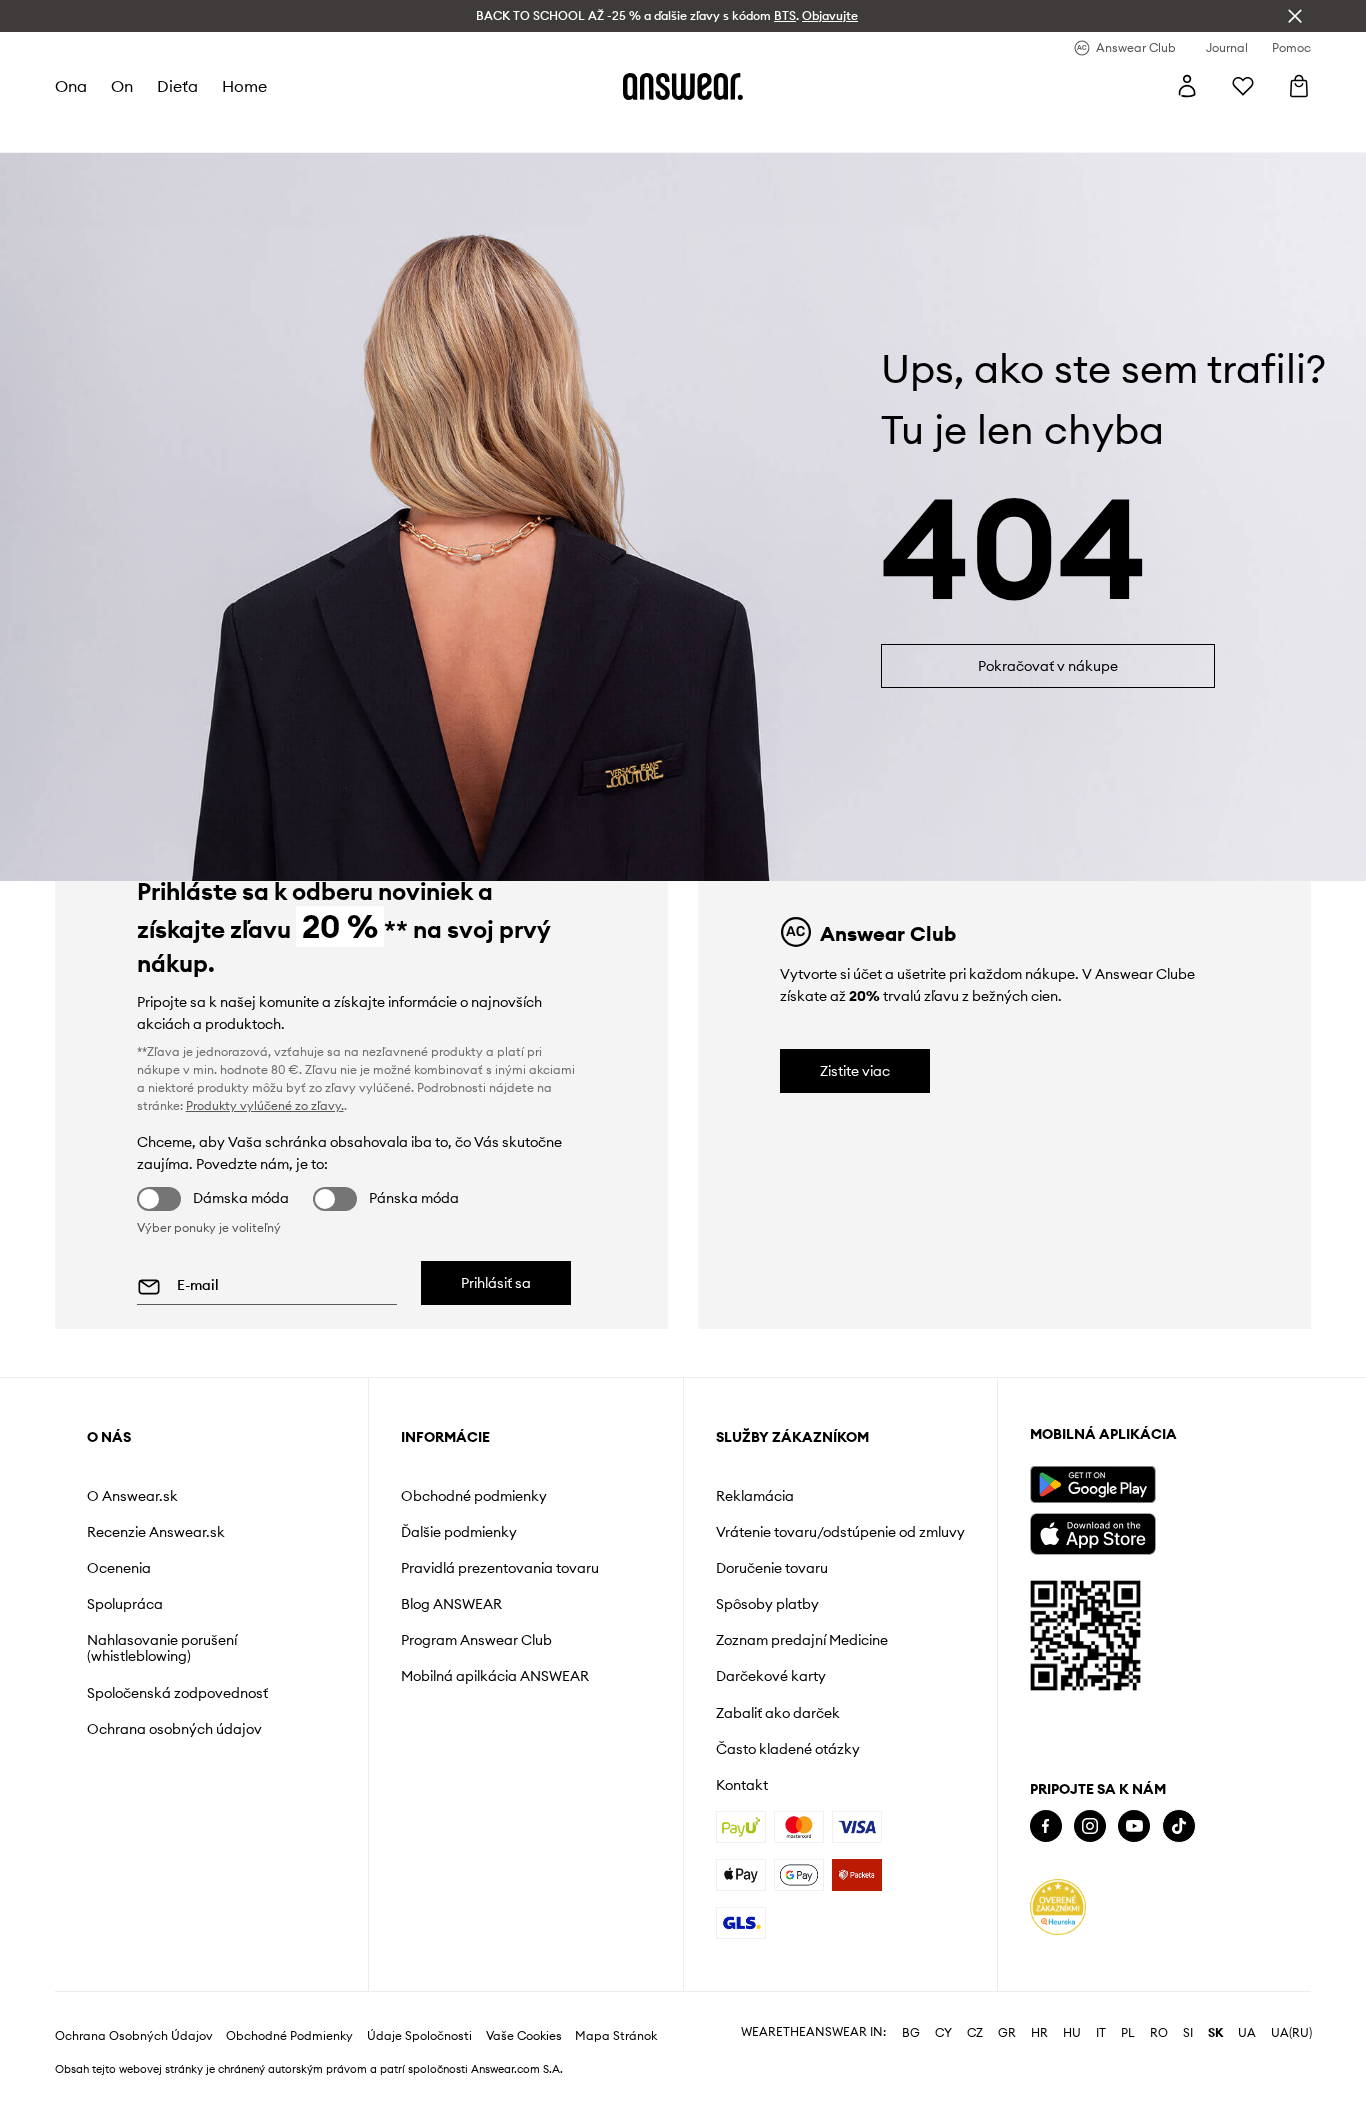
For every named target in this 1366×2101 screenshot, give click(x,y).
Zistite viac (855, 1071)
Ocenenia (119, 1568)
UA (1247, 2033)
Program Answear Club (476, 1640)
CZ (975, 2033)
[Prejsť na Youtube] (1134, 1826)
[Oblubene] (1243, 86)
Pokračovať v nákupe (1048, 666)
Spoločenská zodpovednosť (177, 1693)
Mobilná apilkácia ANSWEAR (495, 1676)
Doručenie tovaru (772, 1568)
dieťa (177, 86)
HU (1072, 2033)
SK (1215, 2033)
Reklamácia (755, 1496)
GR (1007, 2033)
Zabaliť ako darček (778, 1713)
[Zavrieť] (1295, 16)
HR (1039, 2033)
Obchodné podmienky (474, 1496)
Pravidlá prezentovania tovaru (500, 1568)
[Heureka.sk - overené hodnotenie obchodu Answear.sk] (1058, 1907)
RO (1159, 2033)
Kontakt (742, 1785)
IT (1101, 2033)
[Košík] (1299, 86)
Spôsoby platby (767, 1604)
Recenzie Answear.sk (156, 1532)
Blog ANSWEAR (451, 1604)
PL (1128, 2033)
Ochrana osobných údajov (174, 1729)
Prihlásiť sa (496, 1283)
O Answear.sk (132, 1496)
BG (911, 2033)
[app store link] (1092, 1531)
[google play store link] (1092, 1484)
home (244, 86)
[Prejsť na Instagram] (1090, 1826)
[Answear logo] (683, 86)
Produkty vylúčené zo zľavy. (265, 1105)
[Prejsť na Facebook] (1046, 1826)
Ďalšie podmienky (459, 1532)
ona (71, 86)
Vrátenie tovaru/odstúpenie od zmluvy (840, 1532)
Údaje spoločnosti (419, 2036)
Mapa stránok (616, 2036)
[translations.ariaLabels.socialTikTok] (1179, 1826)
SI (1188, 2033)
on (122, 86)
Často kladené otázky (788, 1749)
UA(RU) (1291, 2033)
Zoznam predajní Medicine (802, 1640)
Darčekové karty (771, 1676)
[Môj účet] (1187, 86)
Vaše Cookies (524, 2036)
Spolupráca (125, 1604)
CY (943, 2033)
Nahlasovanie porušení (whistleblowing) (162, 1648)
